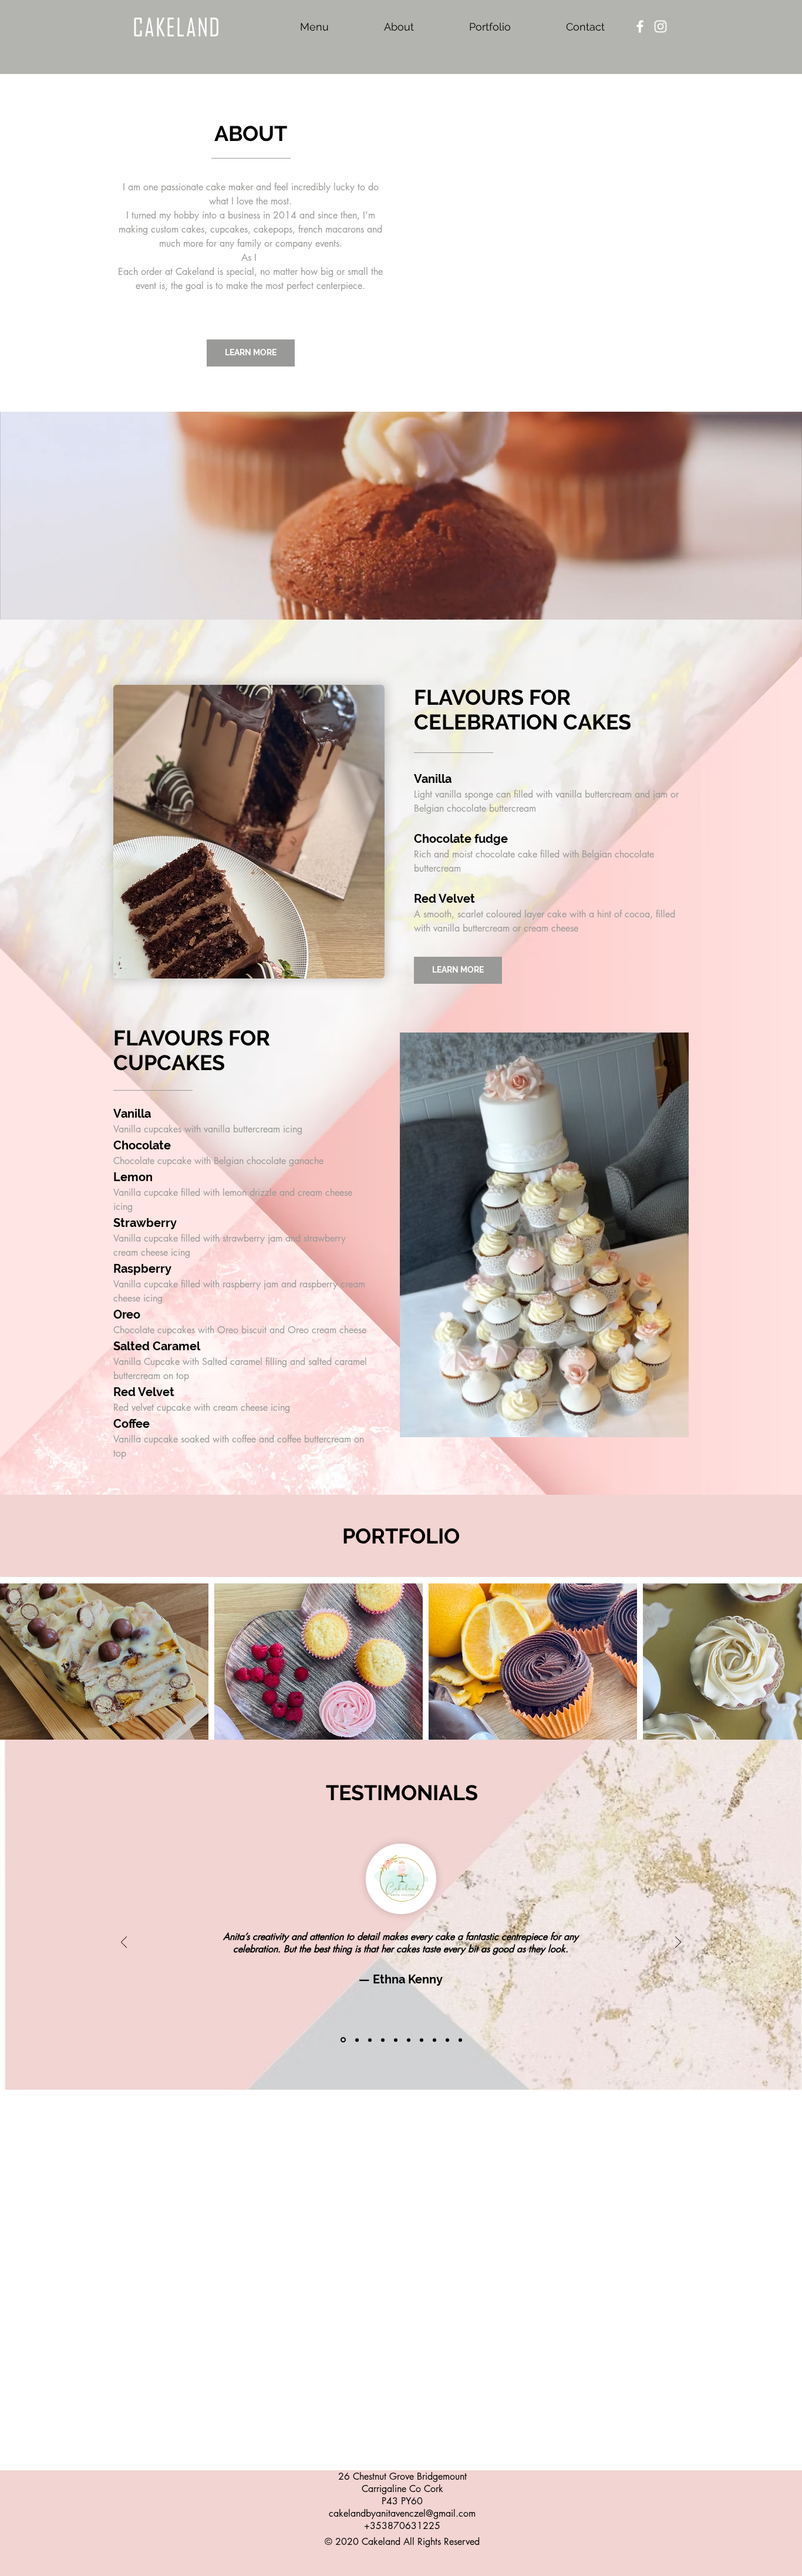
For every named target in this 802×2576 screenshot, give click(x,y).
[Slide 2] (357, 2031)
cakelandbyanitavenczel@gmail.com (402, 2505)
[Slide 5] (396, 2031)
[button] (249, 832)
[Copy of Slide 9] (460, 2031)
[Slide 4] (383, 2031)
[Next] (678, 1934)
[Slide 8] (434, 2031)
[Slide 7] (422, 2031)
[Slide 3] (370, 2031)
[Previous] (124, 1934)
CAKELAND (177, 27)
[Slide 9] (447, 2031)
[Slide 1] (343, 2031)
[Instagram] (661, 26)
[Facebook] (640, 26)
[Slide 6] (409, 2031)
